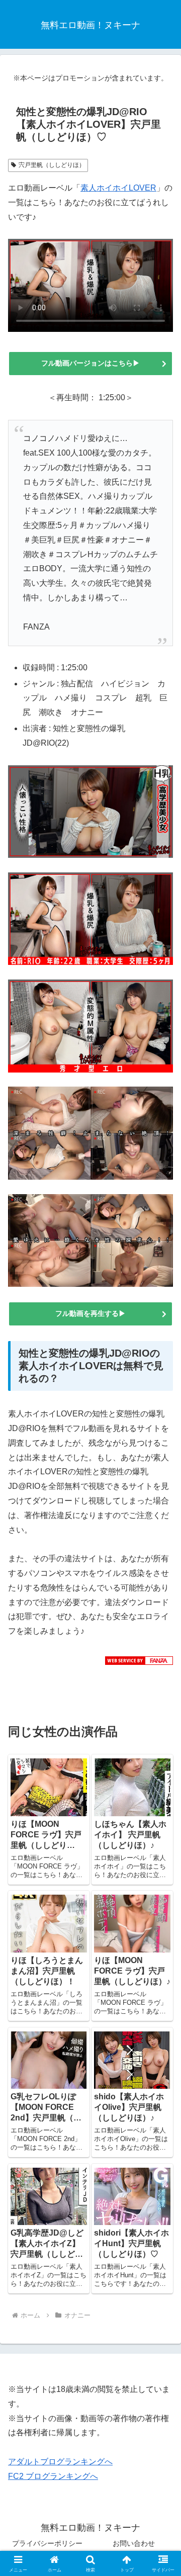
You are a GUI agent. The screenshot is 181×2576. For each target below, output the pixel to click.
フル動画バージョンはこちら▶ (90, 363)
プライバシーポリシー (47, 2543)
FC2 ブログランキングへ (53, 2476)
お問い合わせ (134, 2543)
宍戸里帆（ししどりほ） (52, 165)
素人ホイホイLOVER (118, 188)
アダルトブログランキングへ (60, 2462)
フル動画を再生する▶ (90, 1313)
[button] (162, 1727)
